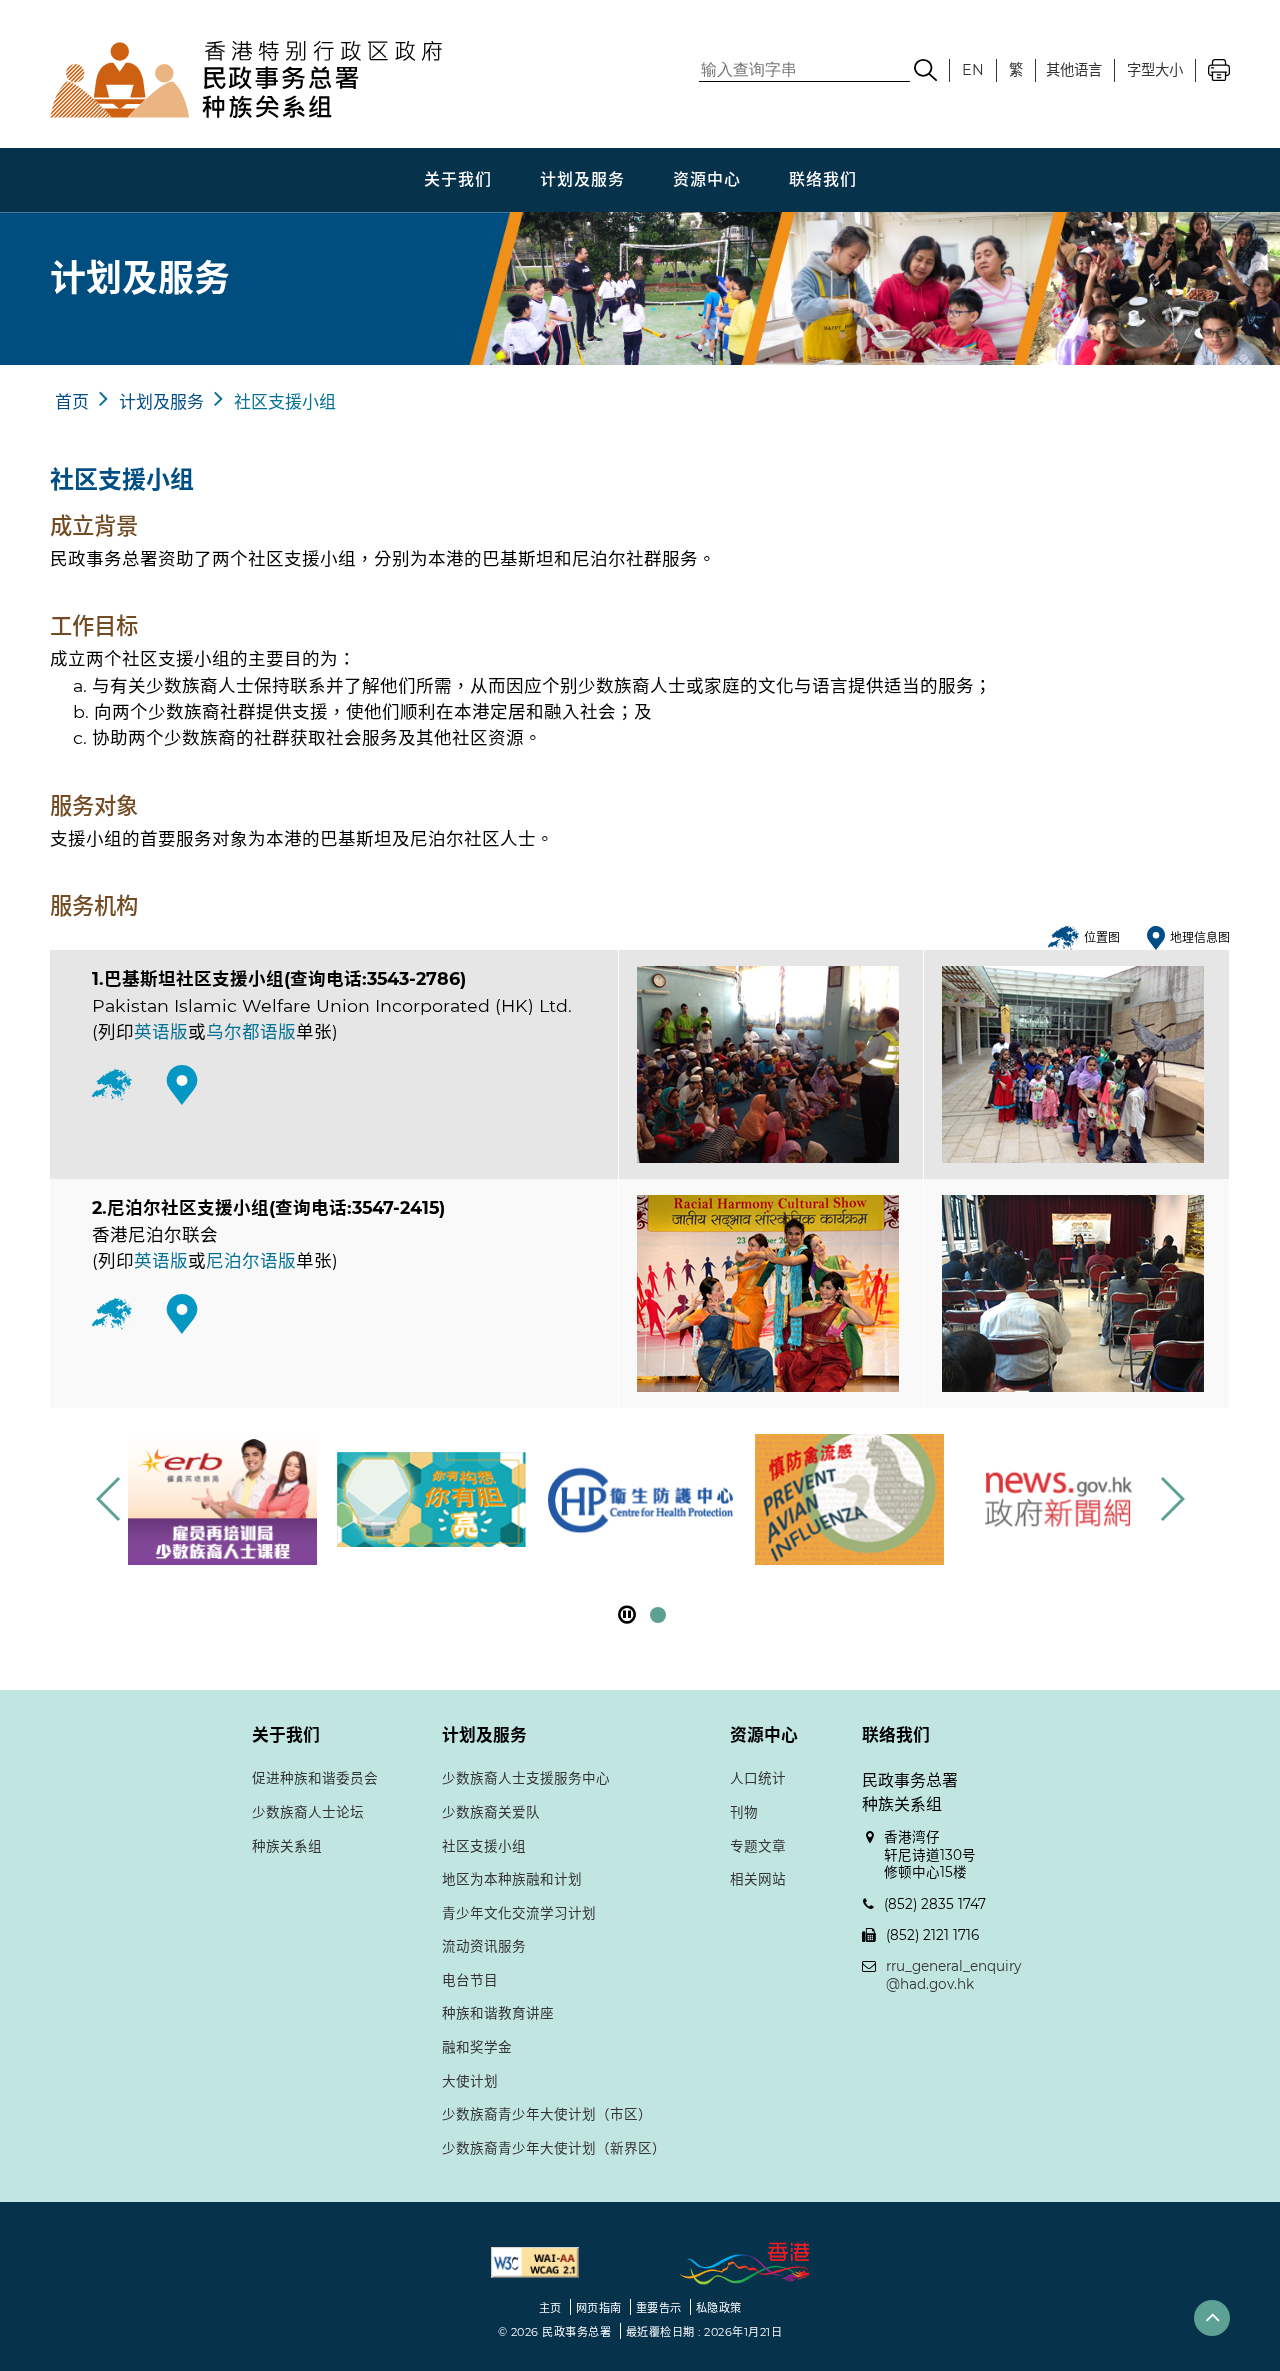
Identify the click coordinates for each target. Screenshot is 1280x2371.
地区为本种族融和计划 (512, 1879)
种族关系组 (287, 1846)
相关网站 (758, 1879)
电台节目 (470, 1980)
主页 (550, 2308)
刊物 (744, 1812)
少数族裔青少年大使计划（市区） (547, 2114)
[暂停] (627, 1614)
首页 (72, 402)
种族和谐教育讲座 (498, 2013)
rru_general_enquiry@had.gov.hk (953, 1975)
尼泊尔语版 (251, 1260)
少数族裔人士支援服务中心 (526, 1778)
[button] (1171, 1499)
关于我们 (458, 179)
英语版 (161, 1031)
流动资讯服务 (484, 1946)
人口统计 (758, 1778)
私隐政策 (719, 2308)
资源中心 (707, 179)
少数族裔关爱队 (491, 1812)
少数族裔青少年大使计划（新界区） (554, 2148)
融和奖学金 (477, 2047)
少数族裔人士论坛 (308, 1812)
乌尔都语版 (251, 1031)
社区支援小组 (285, 402)
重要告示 (659, 2308)
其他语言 (1074, 70)
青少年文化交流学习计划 (519, 1913)
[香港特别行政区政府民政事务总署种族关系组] (355, 79)
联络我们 (823, 179)
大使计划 (470, 2081)
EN (973, 70)
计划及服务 (582, 179)
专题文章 (758, 1846)
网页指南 (599, 2308)
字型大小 (1155, 70)
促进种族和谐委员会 (315, 1778)
